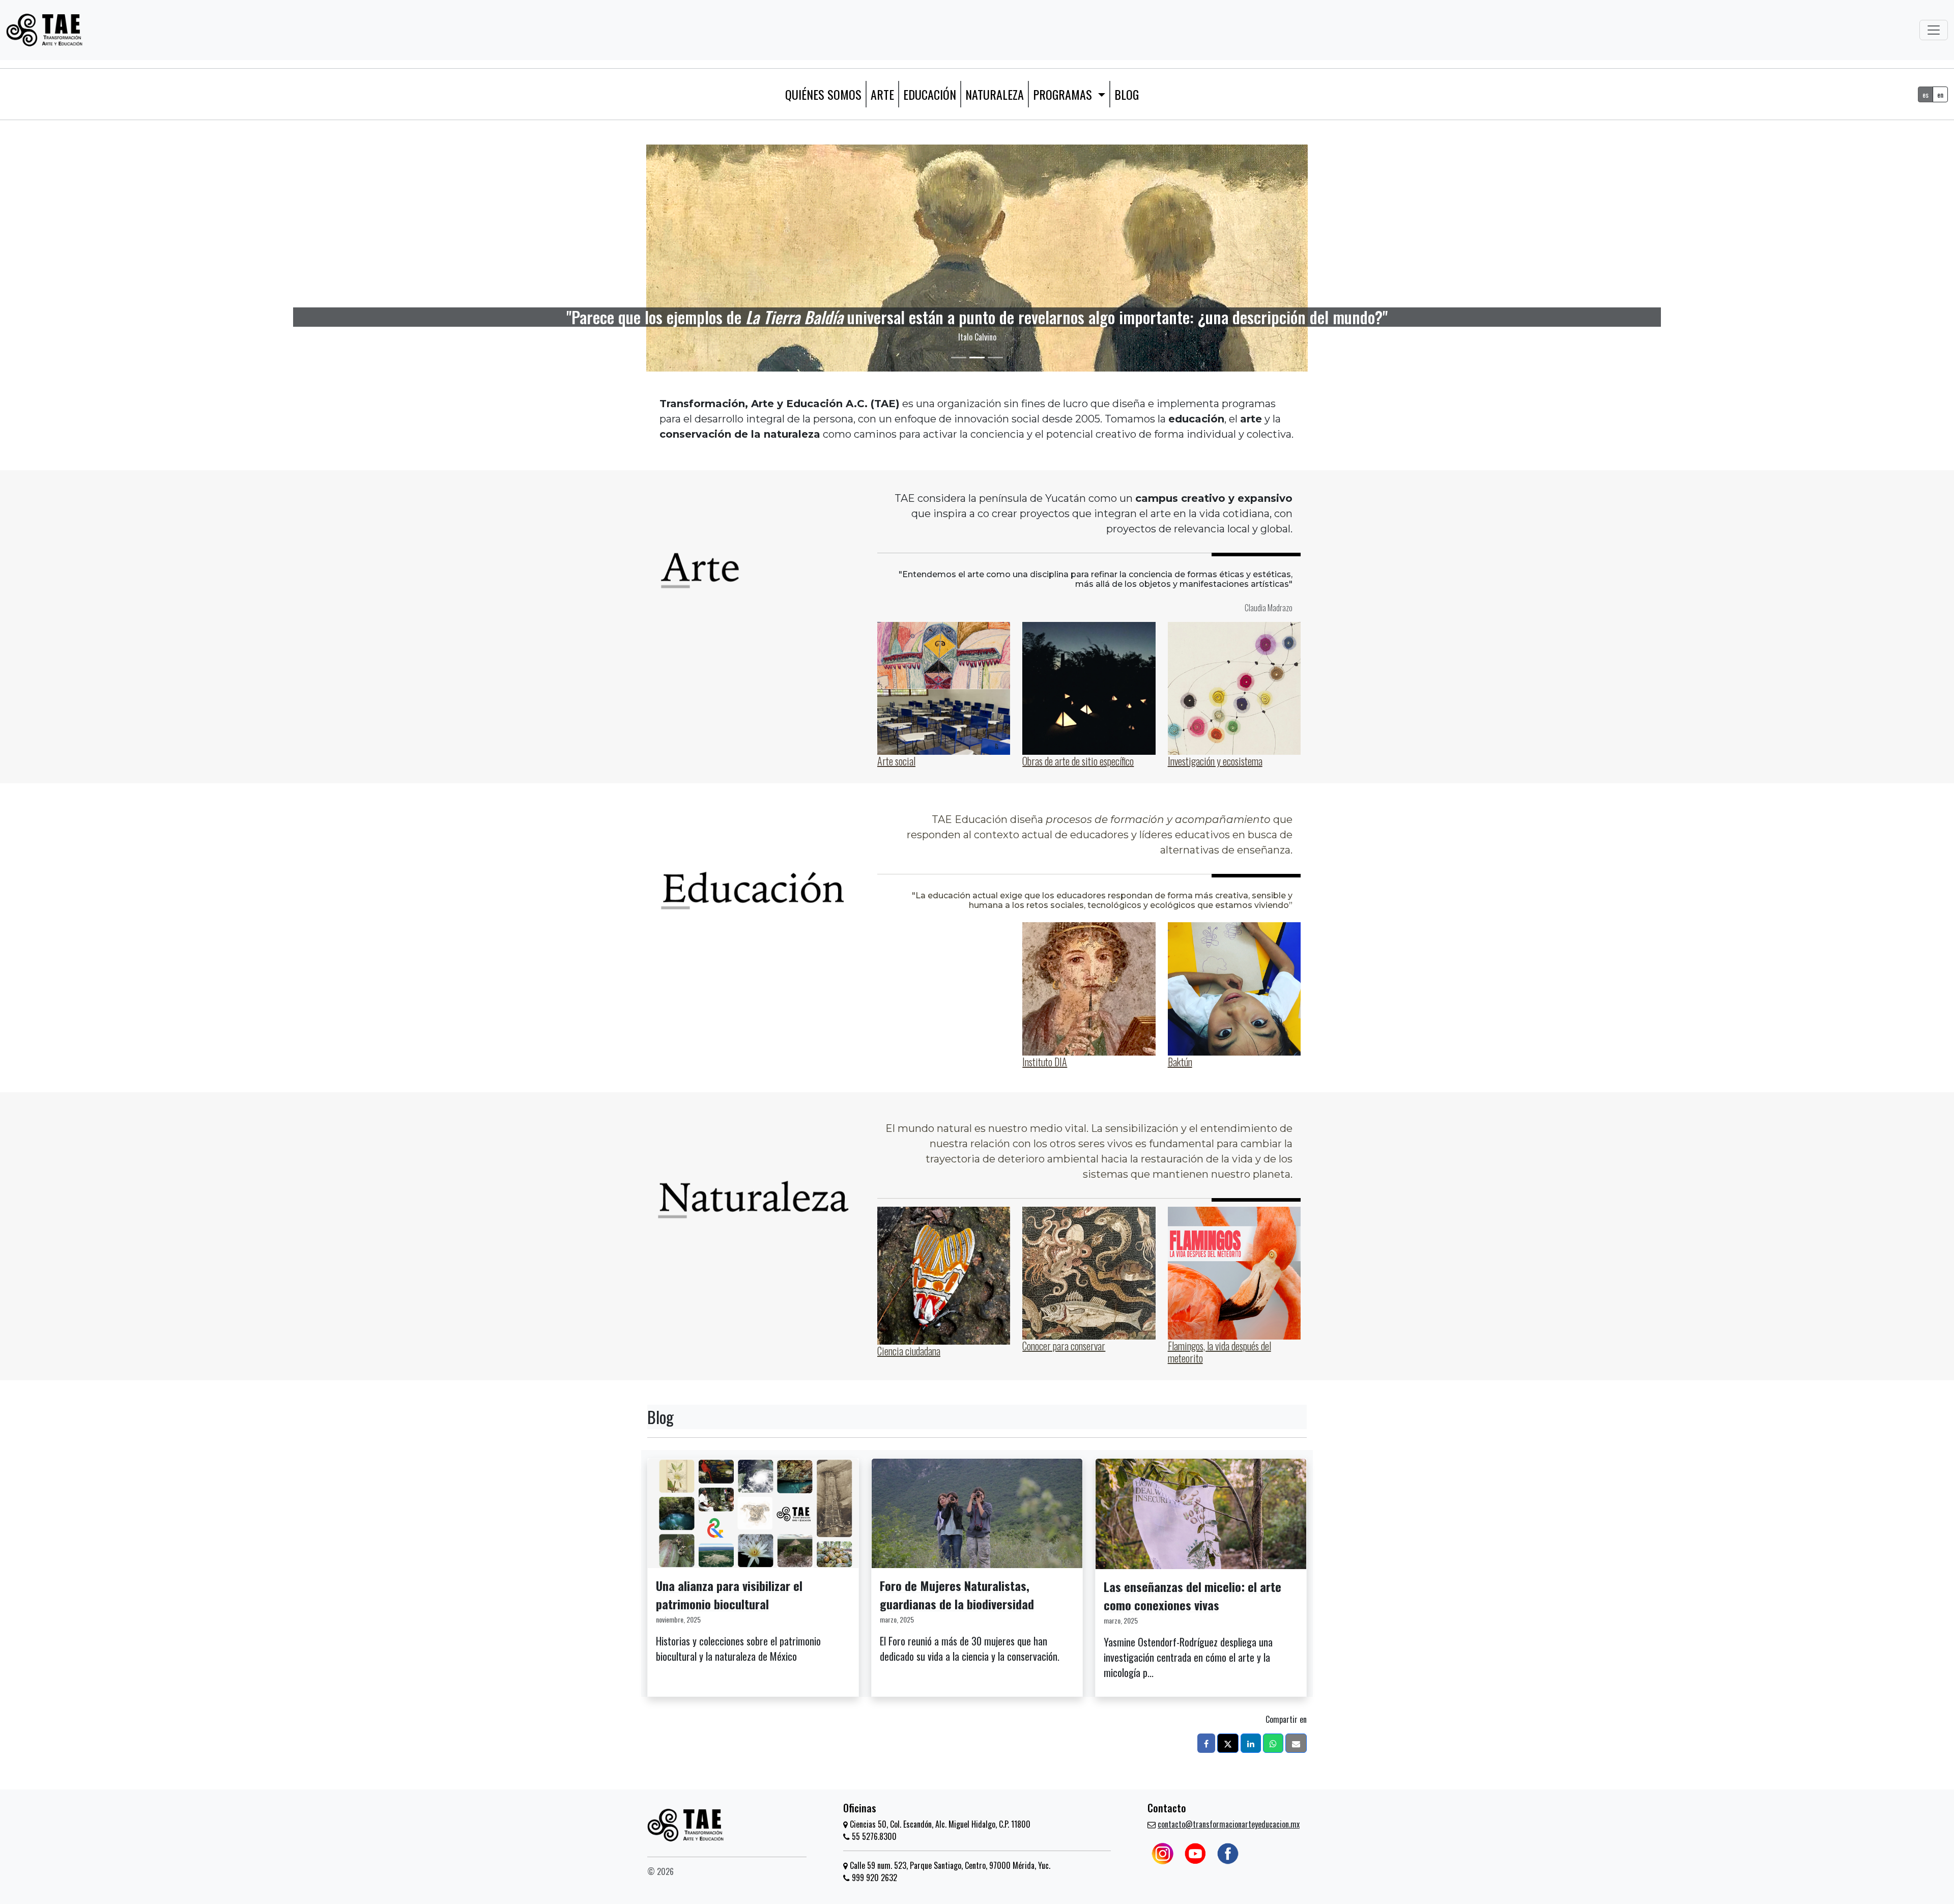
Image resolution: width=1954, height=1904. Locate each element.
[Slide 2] (977, 358)
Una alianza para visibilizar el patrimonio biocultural (729, 1595)
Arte (882, 94)
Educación (930, 94)
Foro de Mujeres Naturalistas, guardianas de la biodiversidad (957, 1595)
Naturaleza (995, 94)
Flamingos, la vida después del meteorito (1219, 1352)
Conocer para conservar (1064, 1346)
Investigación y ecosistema (1215, 761)
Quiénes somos (823, 94)
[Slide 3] (995, 358)
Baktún (1180, 1062)
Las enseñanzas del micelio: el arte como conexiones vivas (1192, 1596)
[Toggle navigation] (1934, 30)
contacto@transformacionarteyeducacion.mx (1229, 1824)
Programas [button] (1064, 94)
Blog (1127, 94)
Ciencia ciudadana (909, 1351)
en (1940, 94)
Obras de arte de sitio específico (1078, 761)
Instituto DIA (1045, 1062)
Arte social (896, 761)
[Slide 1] (959, 358)
